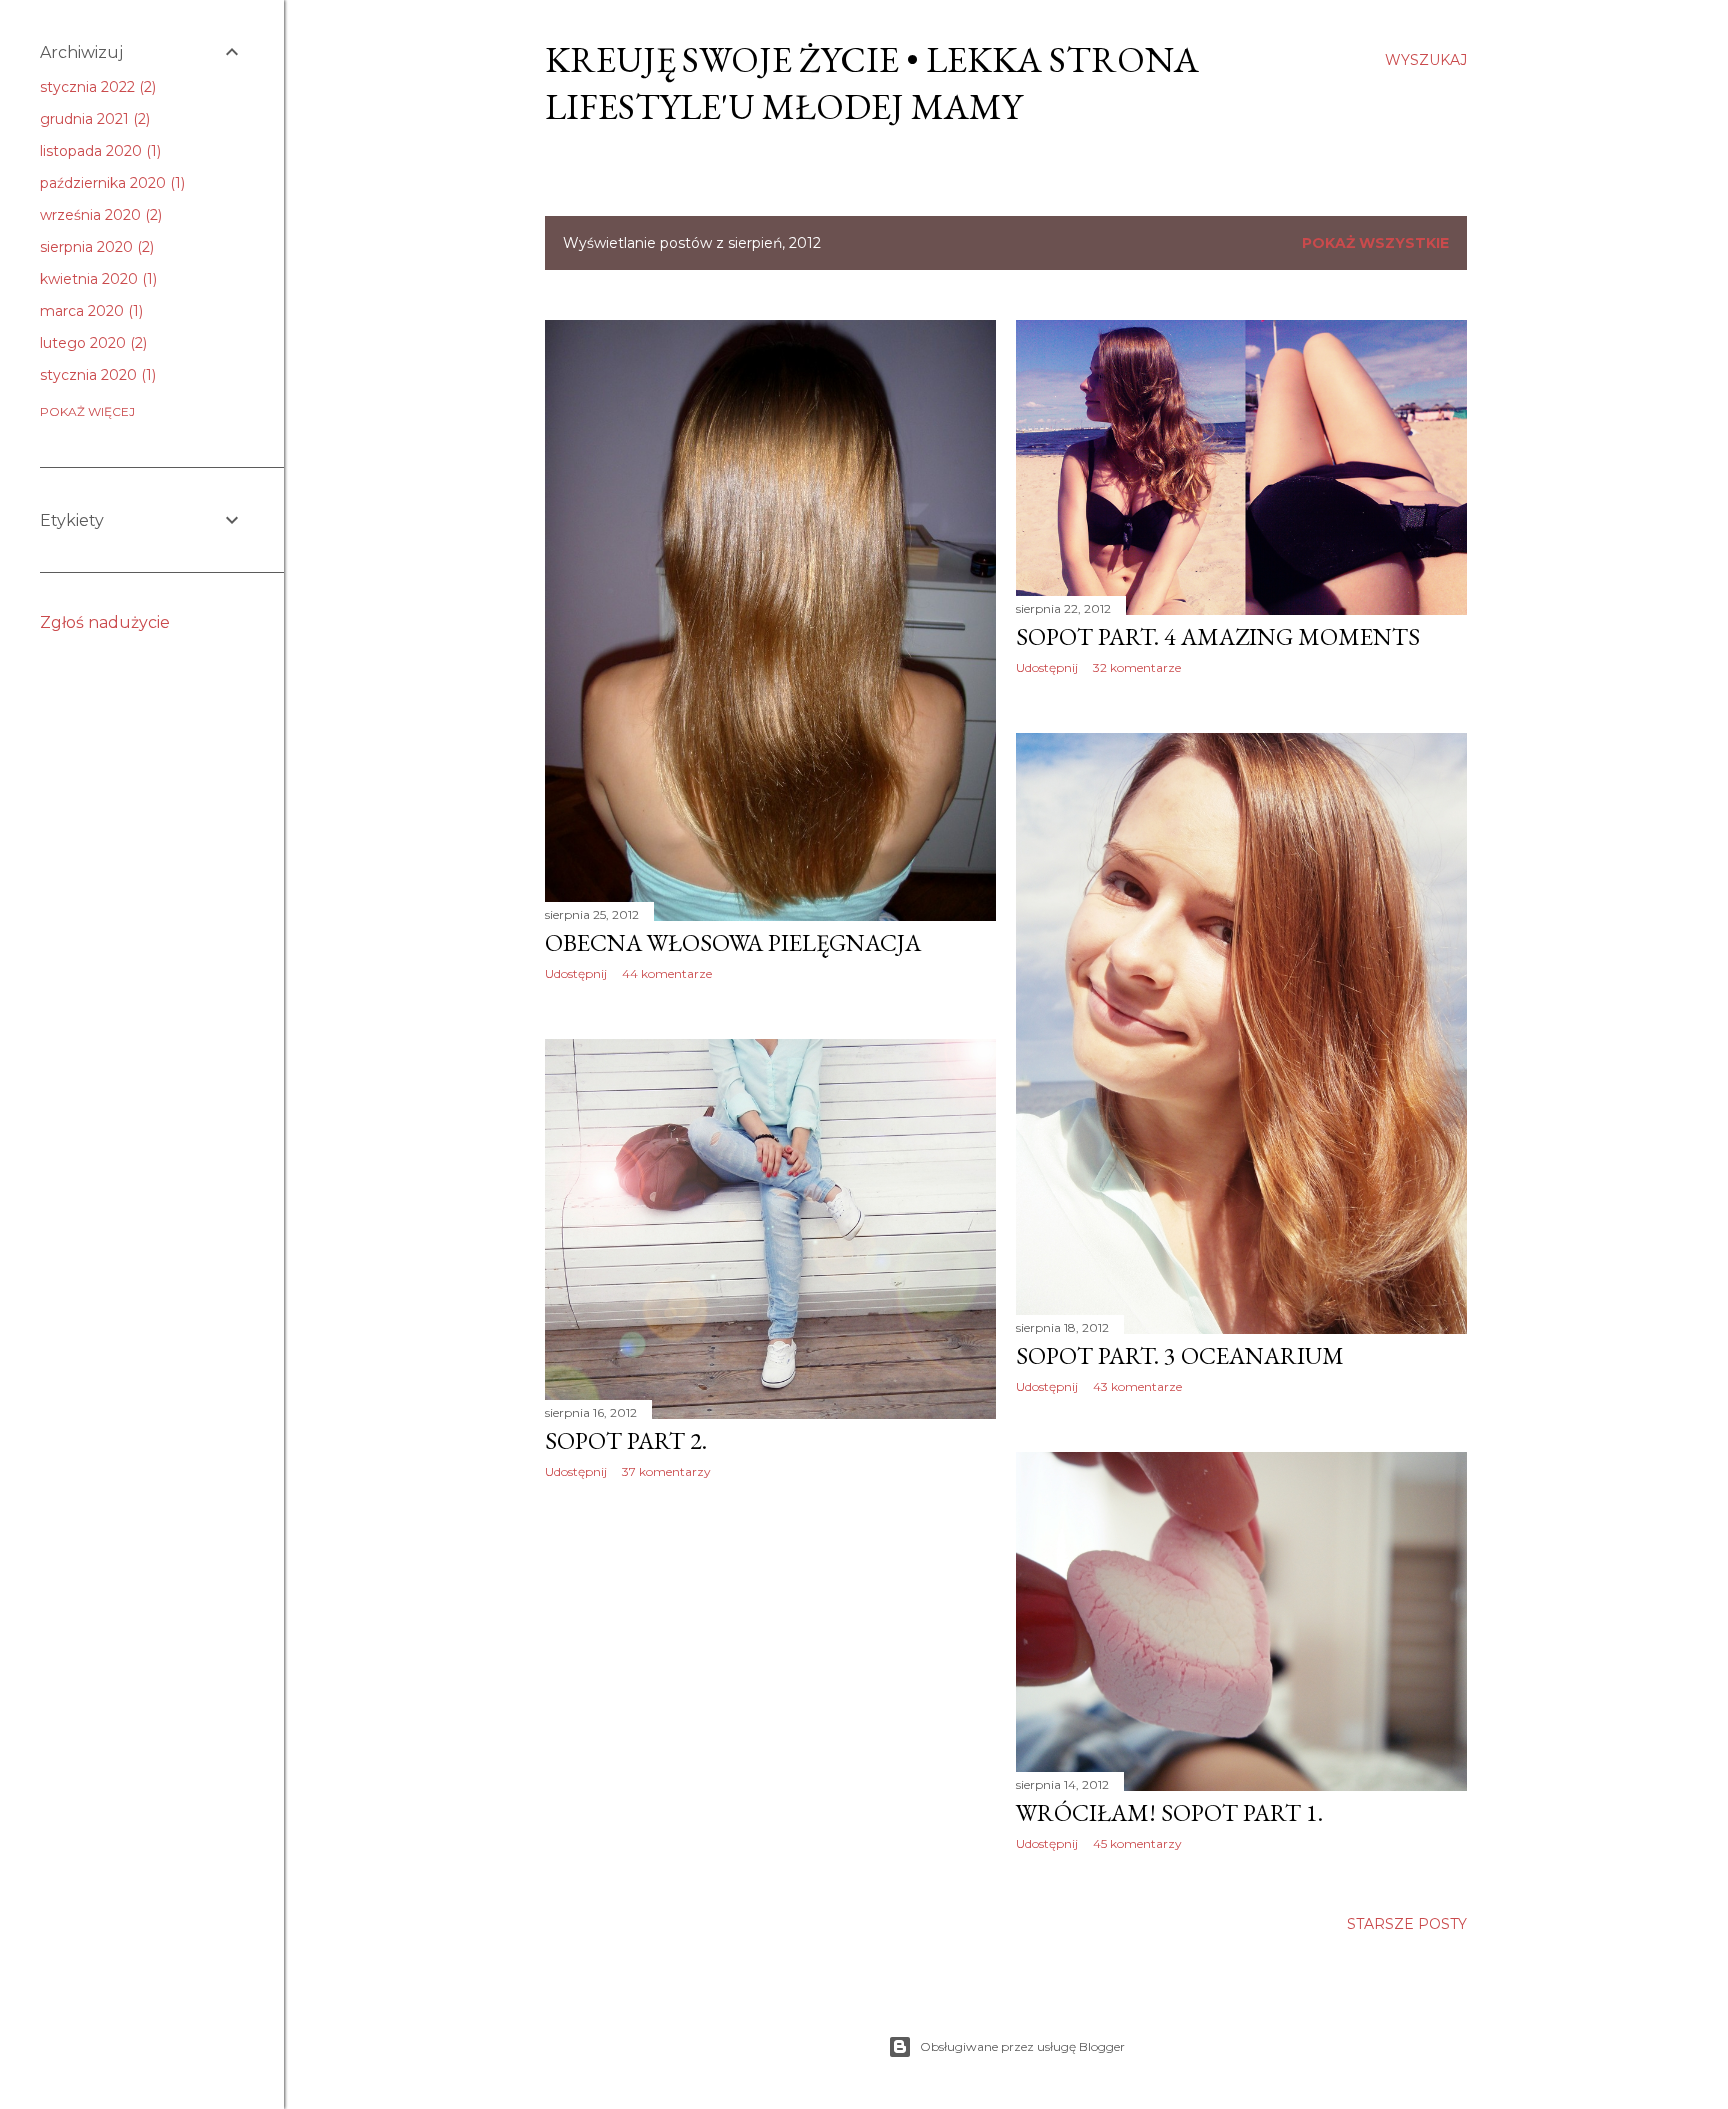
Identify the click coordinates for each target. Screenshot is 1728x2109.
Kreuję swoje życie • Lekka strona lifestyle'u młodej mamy (872, 83)
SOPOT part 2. (626, 1440)
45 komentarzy (1137, 1843)
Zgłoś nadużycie (105, 622)
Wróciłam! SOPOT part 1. (1169, 1812)
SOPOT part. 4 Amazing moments (1218, 636)
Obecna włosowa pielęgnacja (733, 942)
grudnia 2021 (93, 119)
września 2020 (99, 215)
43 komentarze (1137, 1386)
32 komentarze (1137, 667)
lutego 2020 (91, 343)
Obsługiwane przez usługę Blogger (1022, 2046)
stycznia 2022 (96, 87)
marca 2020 (89, 311)
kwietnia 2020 (96, 279)
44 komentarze (667, 973)
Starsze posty (1407, 1924)
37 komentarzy (666, 1471)
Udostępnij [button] (576, 973)
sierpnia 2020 (95, 247)
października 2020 (110, 183)
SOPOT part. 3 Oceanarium (1180, 1355)
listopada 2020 (98, 151)
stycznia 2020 (96, 375)
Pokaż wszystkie (1375, 243)
